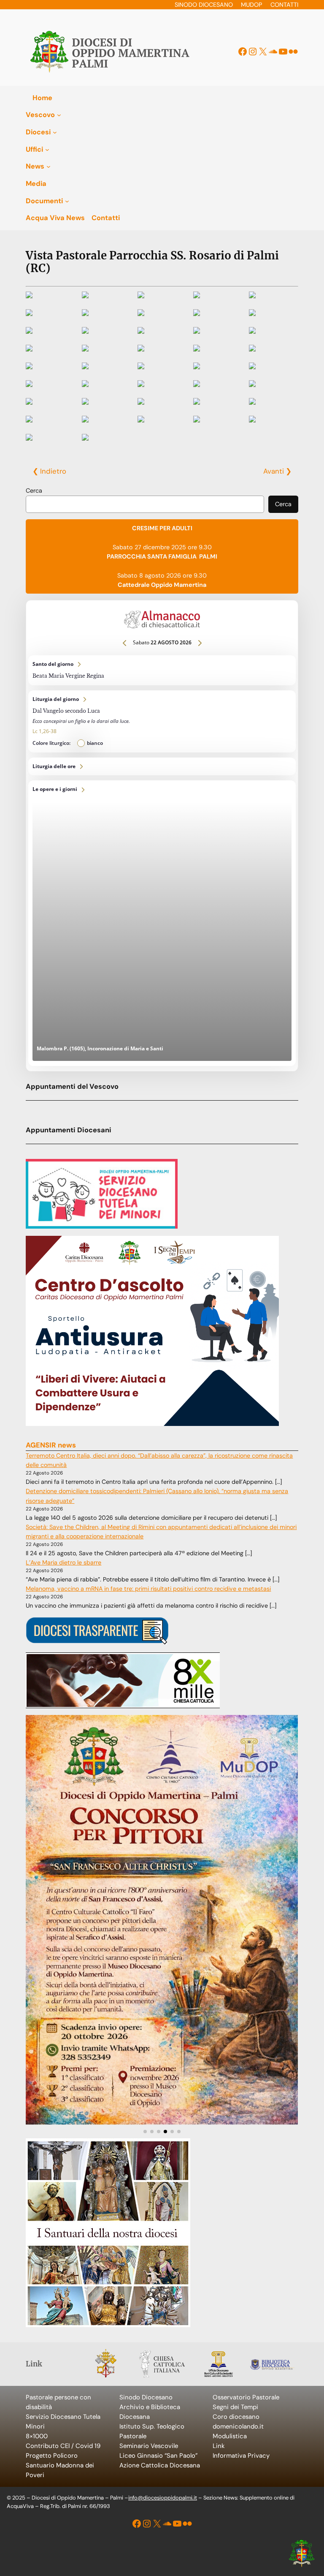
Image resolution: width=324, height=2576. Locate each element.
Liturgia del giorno (162, 721)
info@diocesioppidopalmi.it (163, 2498)
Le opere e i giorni (162, 923)
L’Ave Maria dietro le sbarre (63, 1562)
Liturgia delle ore (162, 767)
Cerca (34, 491)
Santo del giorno (162, 670)
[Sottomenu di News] (49, 166)
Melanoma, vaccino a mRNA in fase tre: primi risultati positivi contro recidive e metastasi (148, 1589)
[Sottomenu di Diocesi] (55, 132)
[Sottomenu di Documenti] (67, 201)
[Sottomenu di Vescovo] (59, 115)
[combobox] (145, 504)
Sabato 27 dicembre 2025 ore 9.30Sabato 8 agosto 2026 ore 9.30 (162, 556)
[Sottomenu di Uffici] (47, 149)
